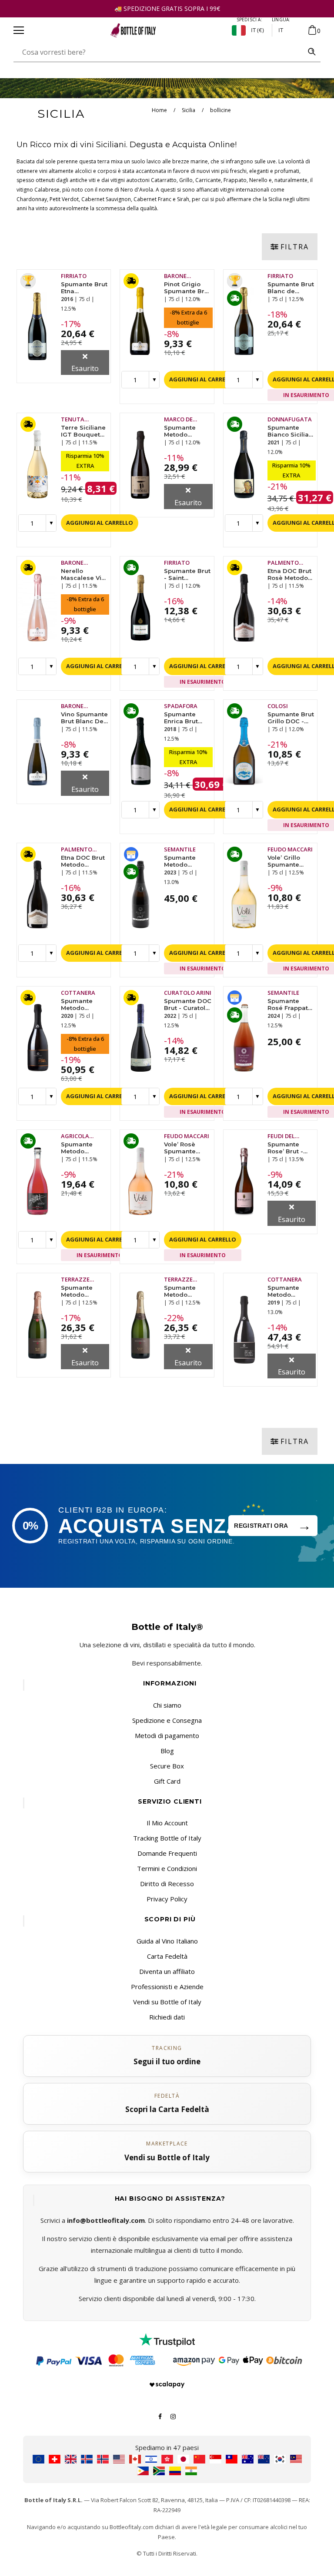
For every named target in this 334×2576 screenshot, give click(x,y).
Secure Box (167, 1766)
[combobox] (159, 52)
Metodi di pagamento (167, 1735)
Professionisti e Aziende (167, 1987)
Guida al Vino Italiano (167, 1941)
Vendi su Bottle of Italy (167, 2002)
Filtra (295, 247)
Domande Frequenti (167, 1853)
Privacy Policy (167, 1899)
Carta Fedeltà (167, 1956)
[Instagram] (173, 2416)
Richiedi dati (167, 2017)
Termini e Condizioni (167, 1868)
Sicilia (189, 110)
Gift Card (167, 1781)
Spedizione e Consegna (167, 1720)
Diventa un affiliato (167, 1971)
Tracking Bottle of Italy (167, 1838)
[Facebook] (160, 2416)
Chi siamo (167, 1705)
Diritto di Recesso (167, 1884)
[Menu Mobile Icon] (19, 30)
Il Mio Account (167, 1823)
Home (159, 110)
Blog (167, 1751)
